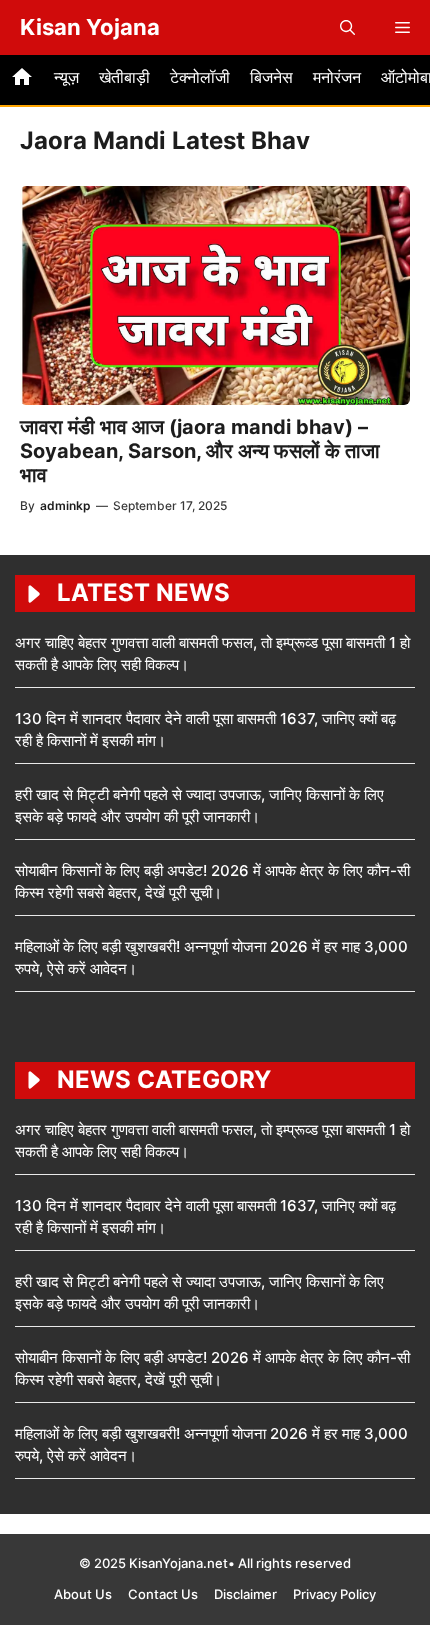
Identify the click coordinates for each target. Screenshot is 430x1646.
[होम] (22, 80)
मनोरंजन (337, 77)
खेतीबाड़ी (124, 77)
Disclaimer (245, 1594)
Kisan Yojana (90, 27)
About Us (83, 1594)
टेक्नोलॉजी (200, 77)
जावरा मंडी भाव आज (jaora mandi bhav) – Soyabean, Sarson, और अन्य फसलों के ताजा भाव (200, 451)
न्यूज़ (66, 77)
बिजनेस (271, 77)
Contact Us (163, 1594)
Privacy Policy (334, 1594)
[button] (347, 27)
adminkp (65, 505)
